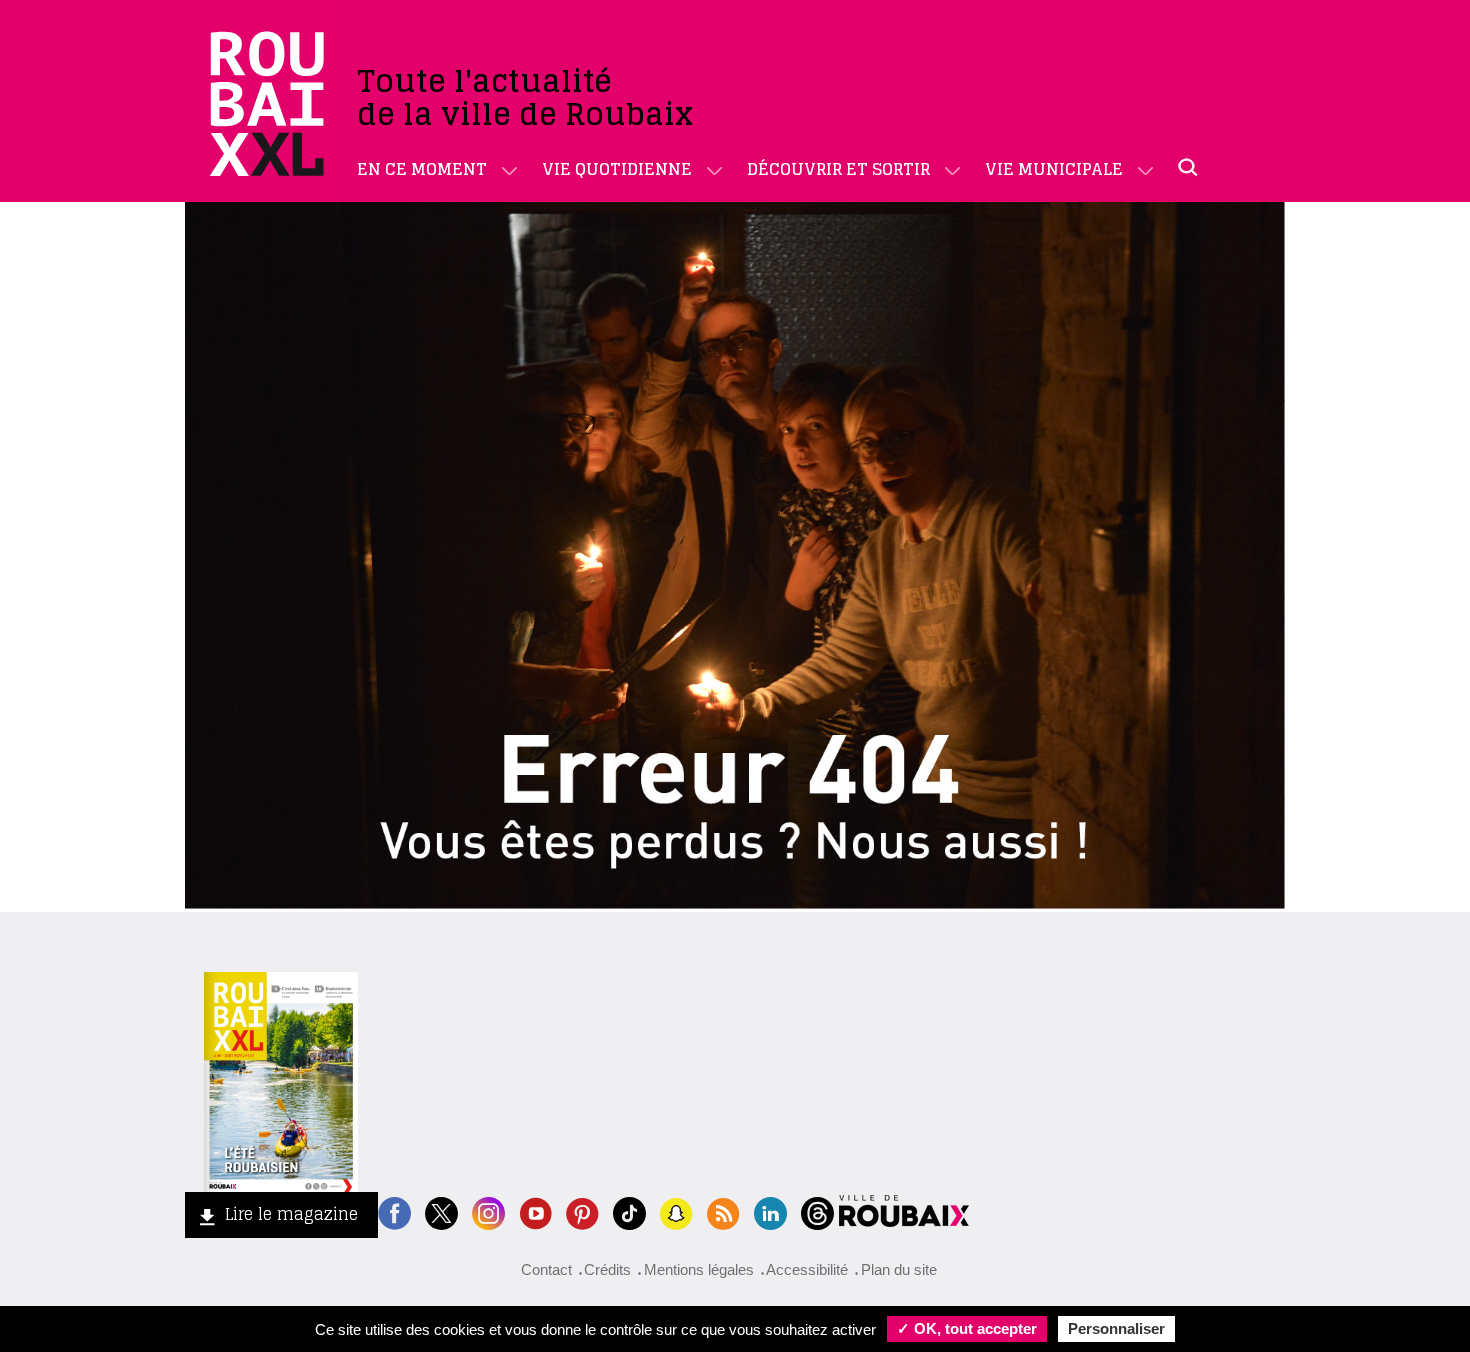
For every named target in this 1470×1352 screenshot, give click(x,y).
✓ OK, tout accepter (967, 1328)
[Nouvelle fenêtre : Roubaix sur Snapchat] (676, 1211)
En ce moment (422, 169)
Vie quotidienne (617, 169)
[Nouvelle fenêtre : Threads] (817, 1211)
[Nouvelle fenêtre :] (535, 1211)
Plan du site (899, 1269)
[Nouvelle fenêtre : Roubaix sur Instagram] (488, 1211)
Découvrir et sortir (838, 169)
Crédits (607, 1269)
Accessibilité (807, 1269)
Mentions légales (699, 1269)
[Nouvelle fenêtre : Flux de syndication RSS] (723, 1211)
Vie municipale (1054, 169)
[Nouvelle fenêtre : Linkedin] (770, 1211)
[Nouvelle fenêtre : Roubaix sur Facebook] (394, 1211)
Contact (546, 1269)
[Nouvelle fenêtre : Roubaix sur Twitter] (441, 1211)
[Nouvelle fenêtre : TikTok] (629, 1211)
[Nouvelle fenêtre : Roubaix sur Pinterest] (582, 1211)
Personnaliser (1116, 1328)
